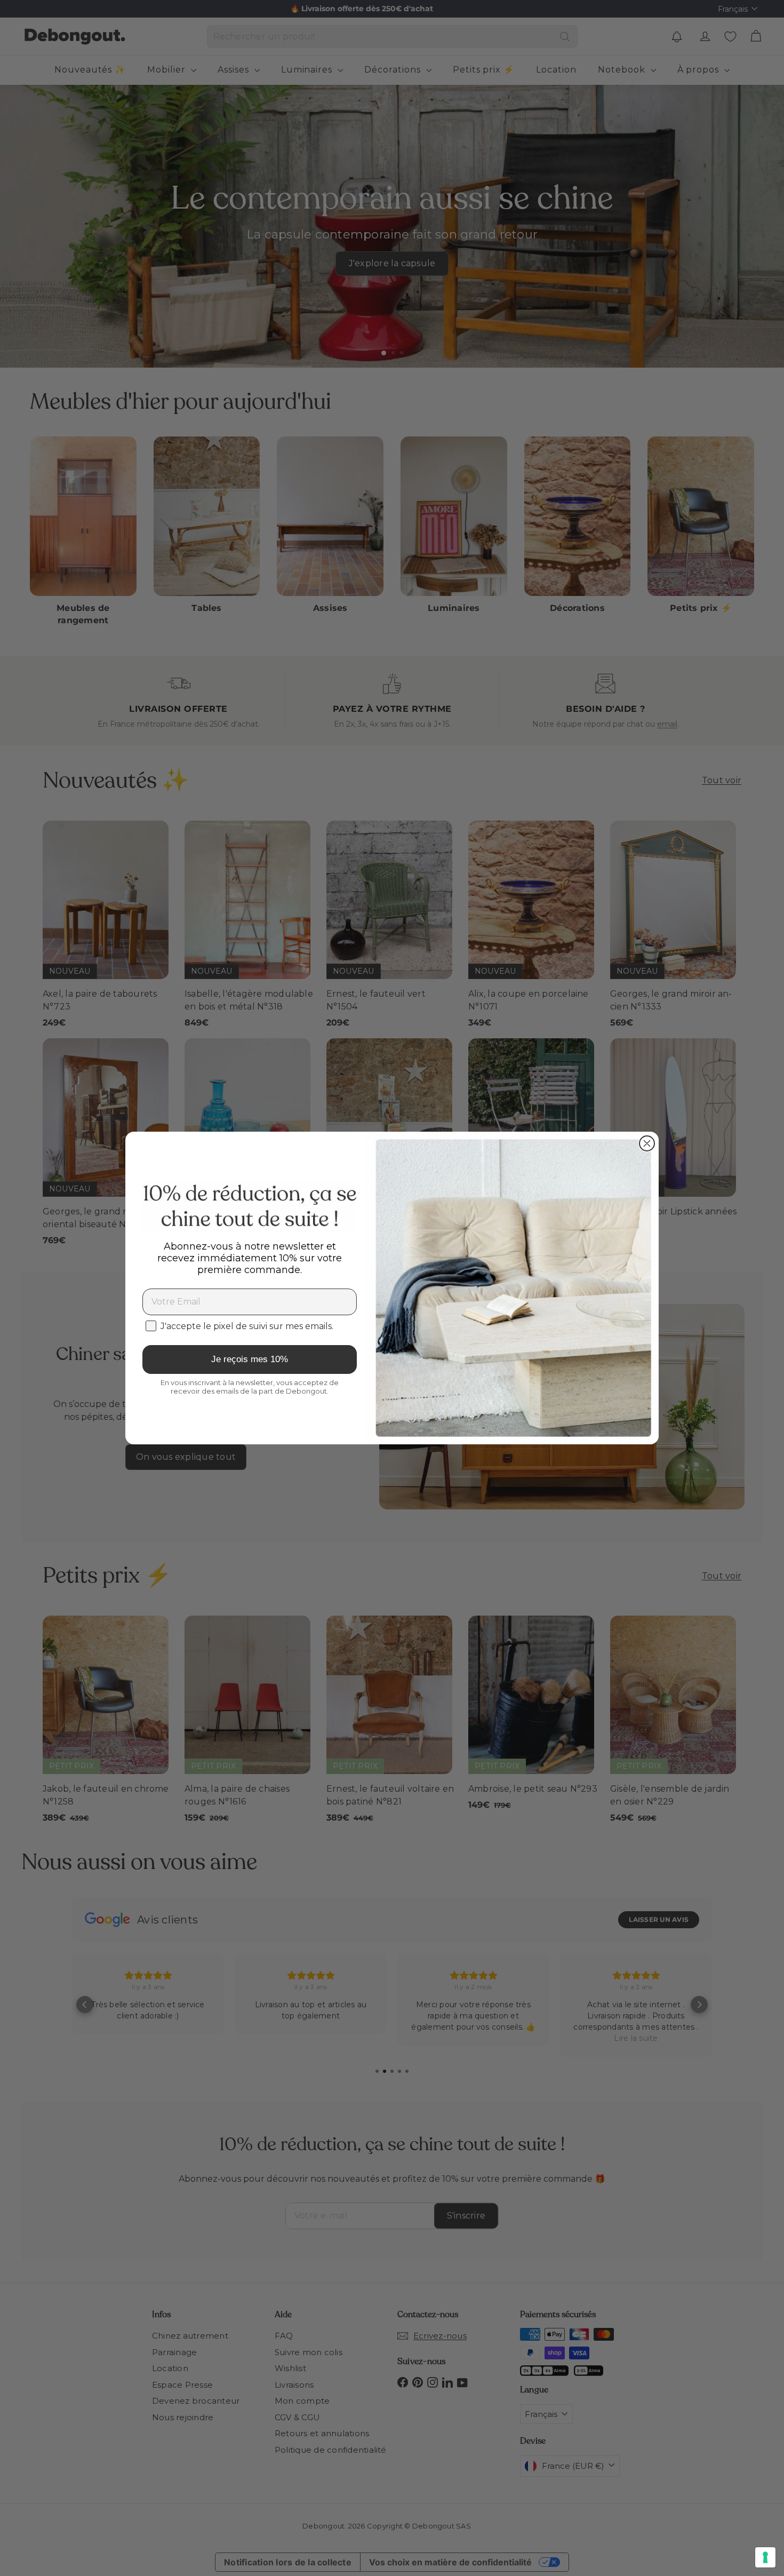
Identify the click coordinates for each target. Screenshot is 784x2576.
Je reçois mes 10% (250, 1359)
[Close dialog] (647, 1143)
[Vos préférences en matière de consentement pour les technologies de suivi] (765, 2557)
